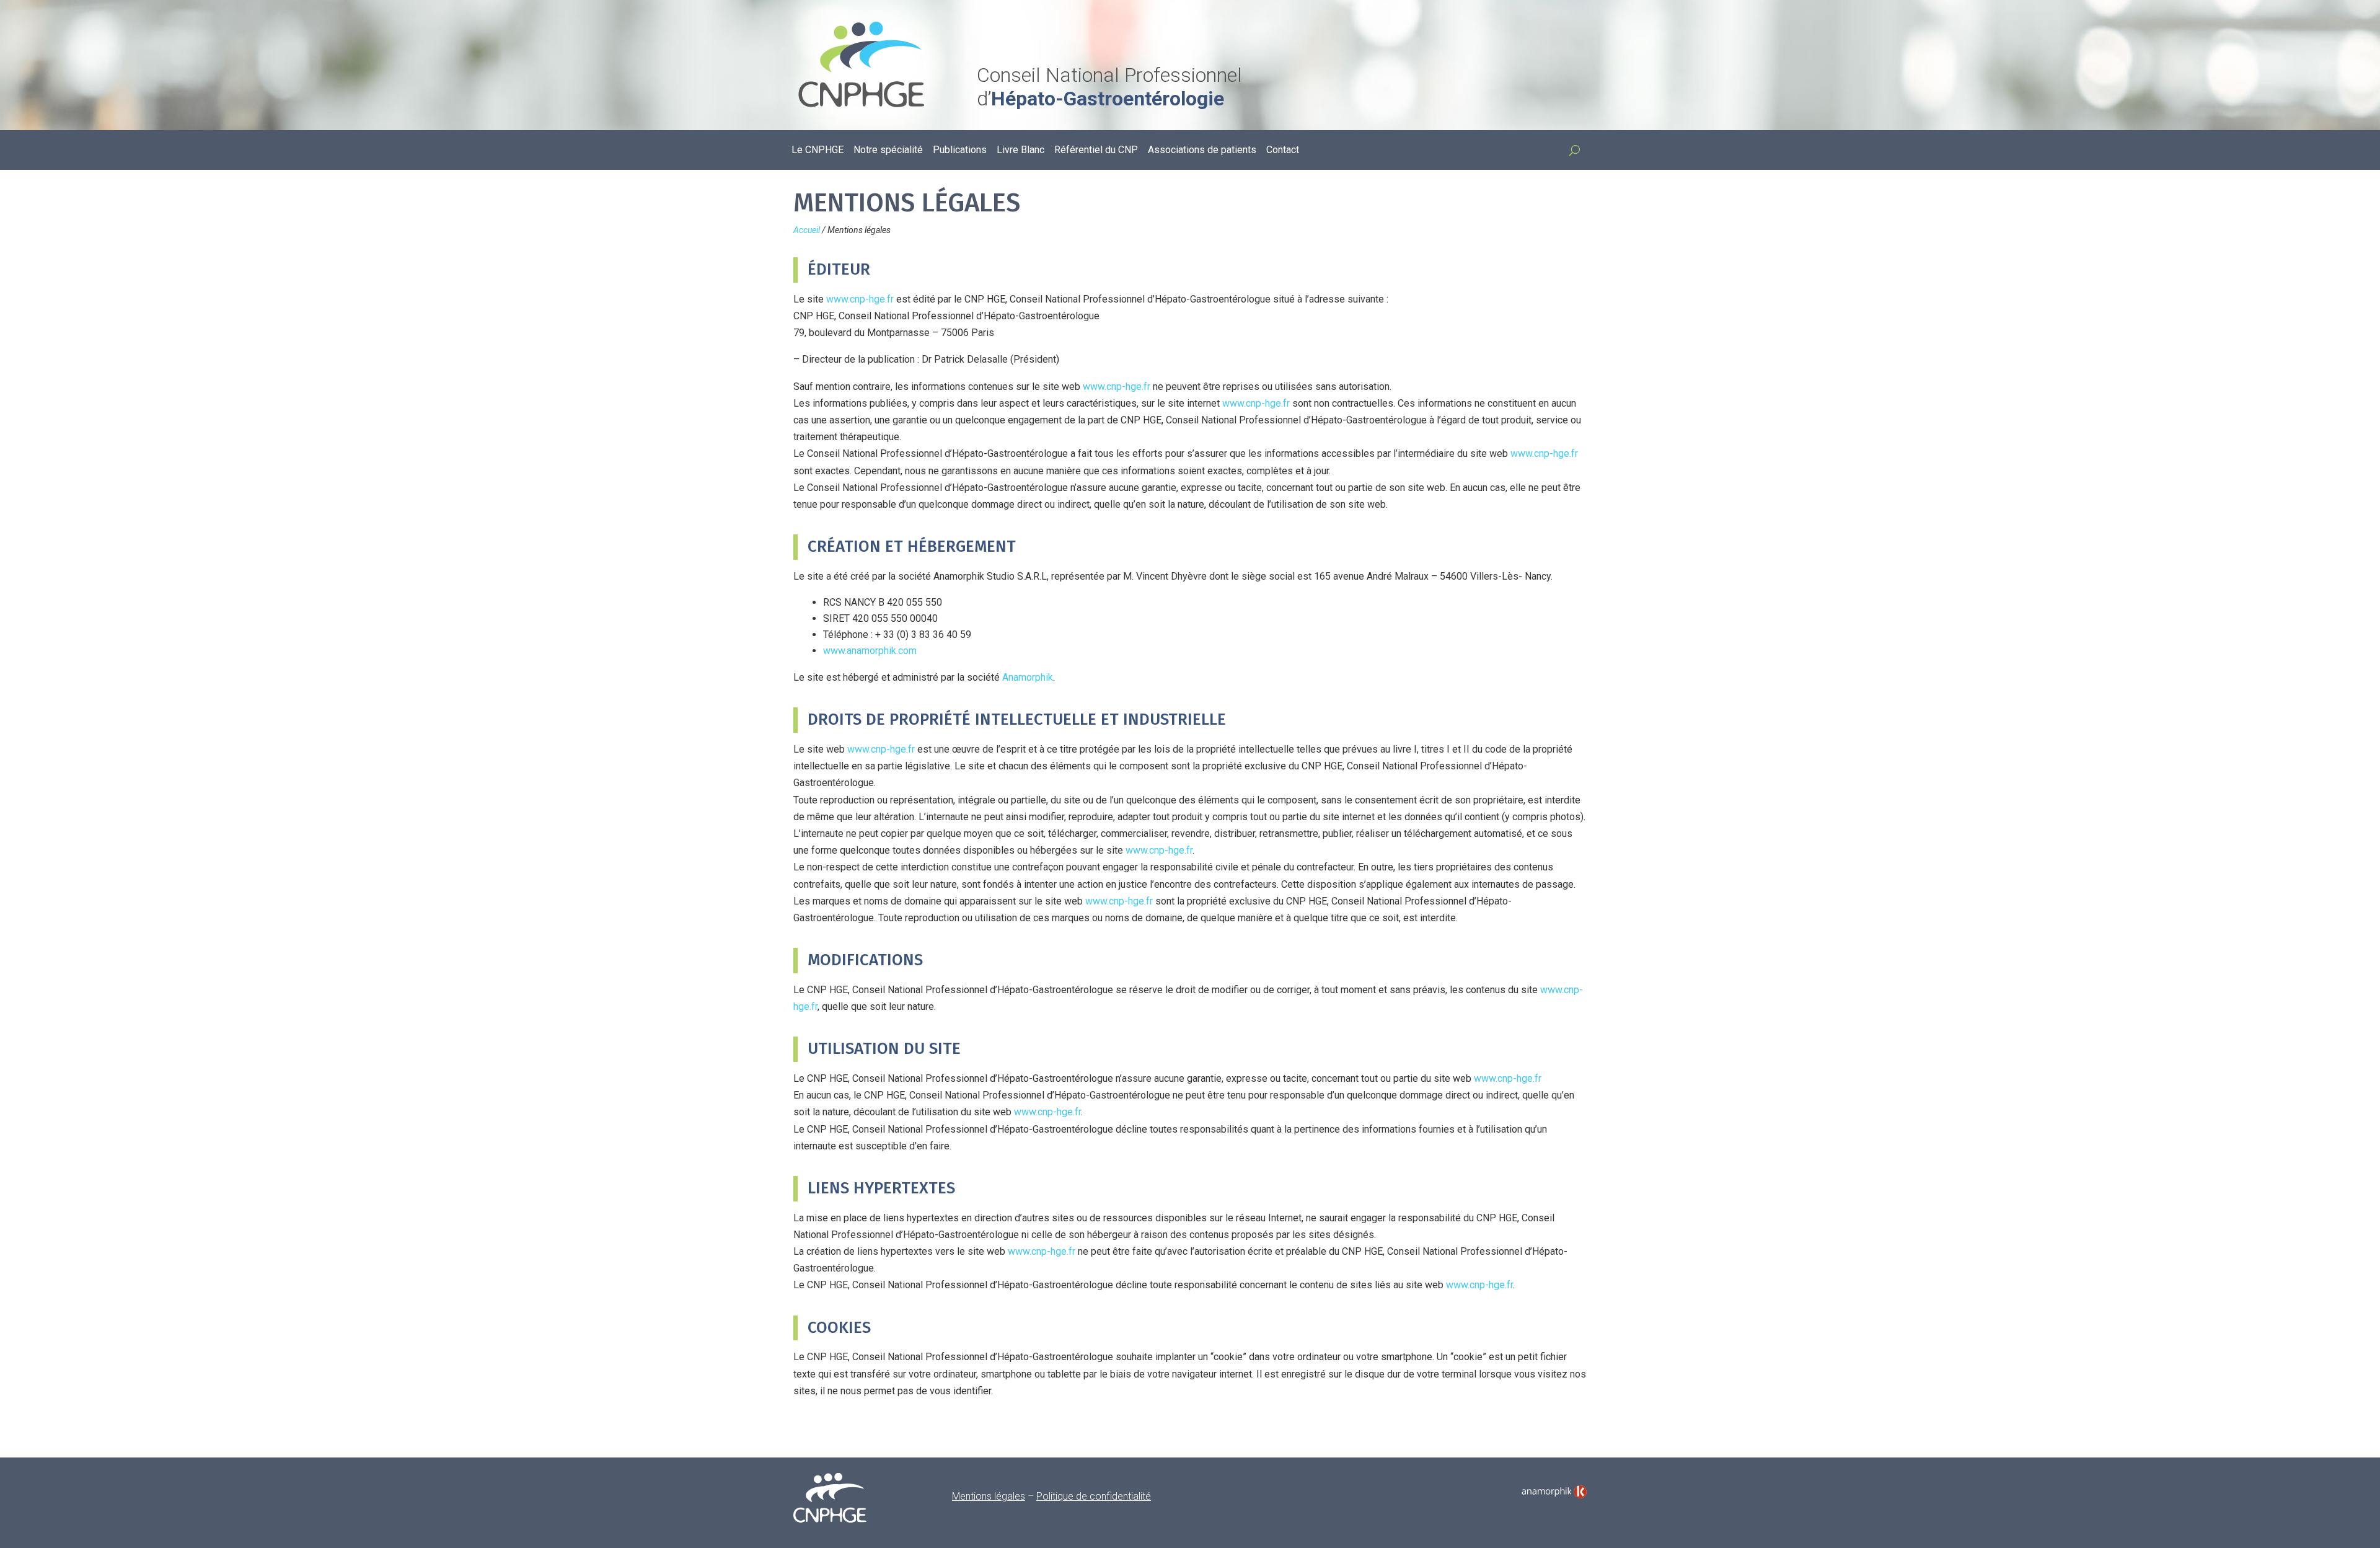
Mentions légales (989, 1496)
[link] (1554, 1492)
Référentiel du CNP (1096, 151)
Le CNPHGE (818, 151)
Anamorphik (1028, 677)
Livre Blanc (1020, 151)
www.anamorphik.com (870, 651)
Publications (960, 151)
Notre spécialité (888, 151)
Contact (1283, 151)
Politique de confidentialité (1094, 1496)
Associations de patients (1202, 151)
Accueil (807, 230)
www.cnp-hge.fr (860, 299)
